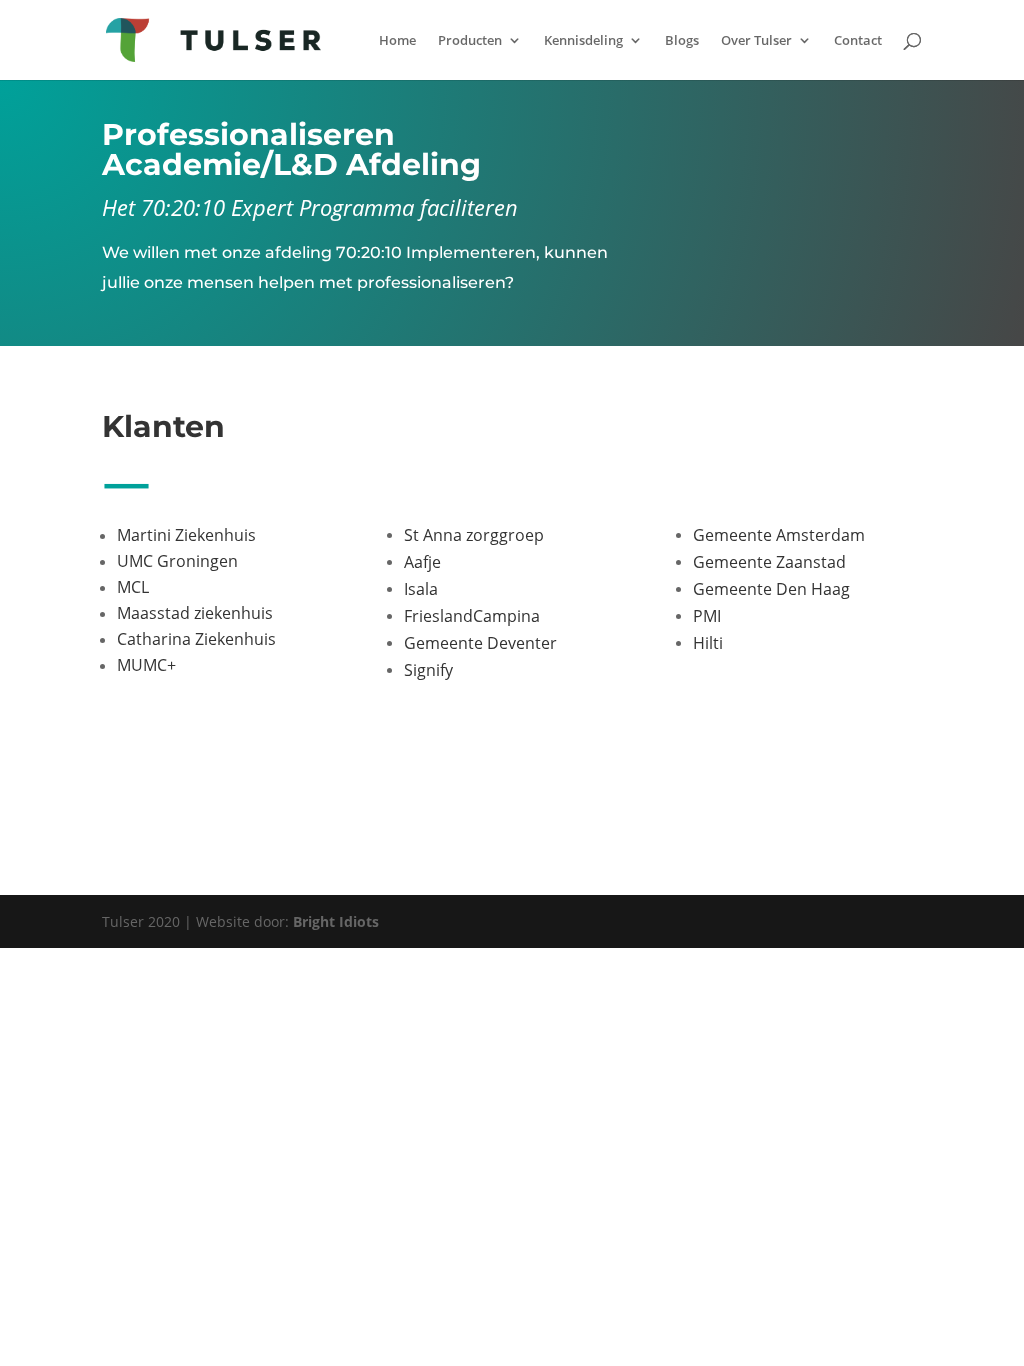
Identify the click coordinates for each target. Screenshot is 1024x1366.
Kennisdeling (583, 41)
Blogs (682, 41)
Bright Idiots (336, 921)
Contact (858, 41)
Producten (470, 41)
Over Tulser (756, 41)
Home (397, 41)
